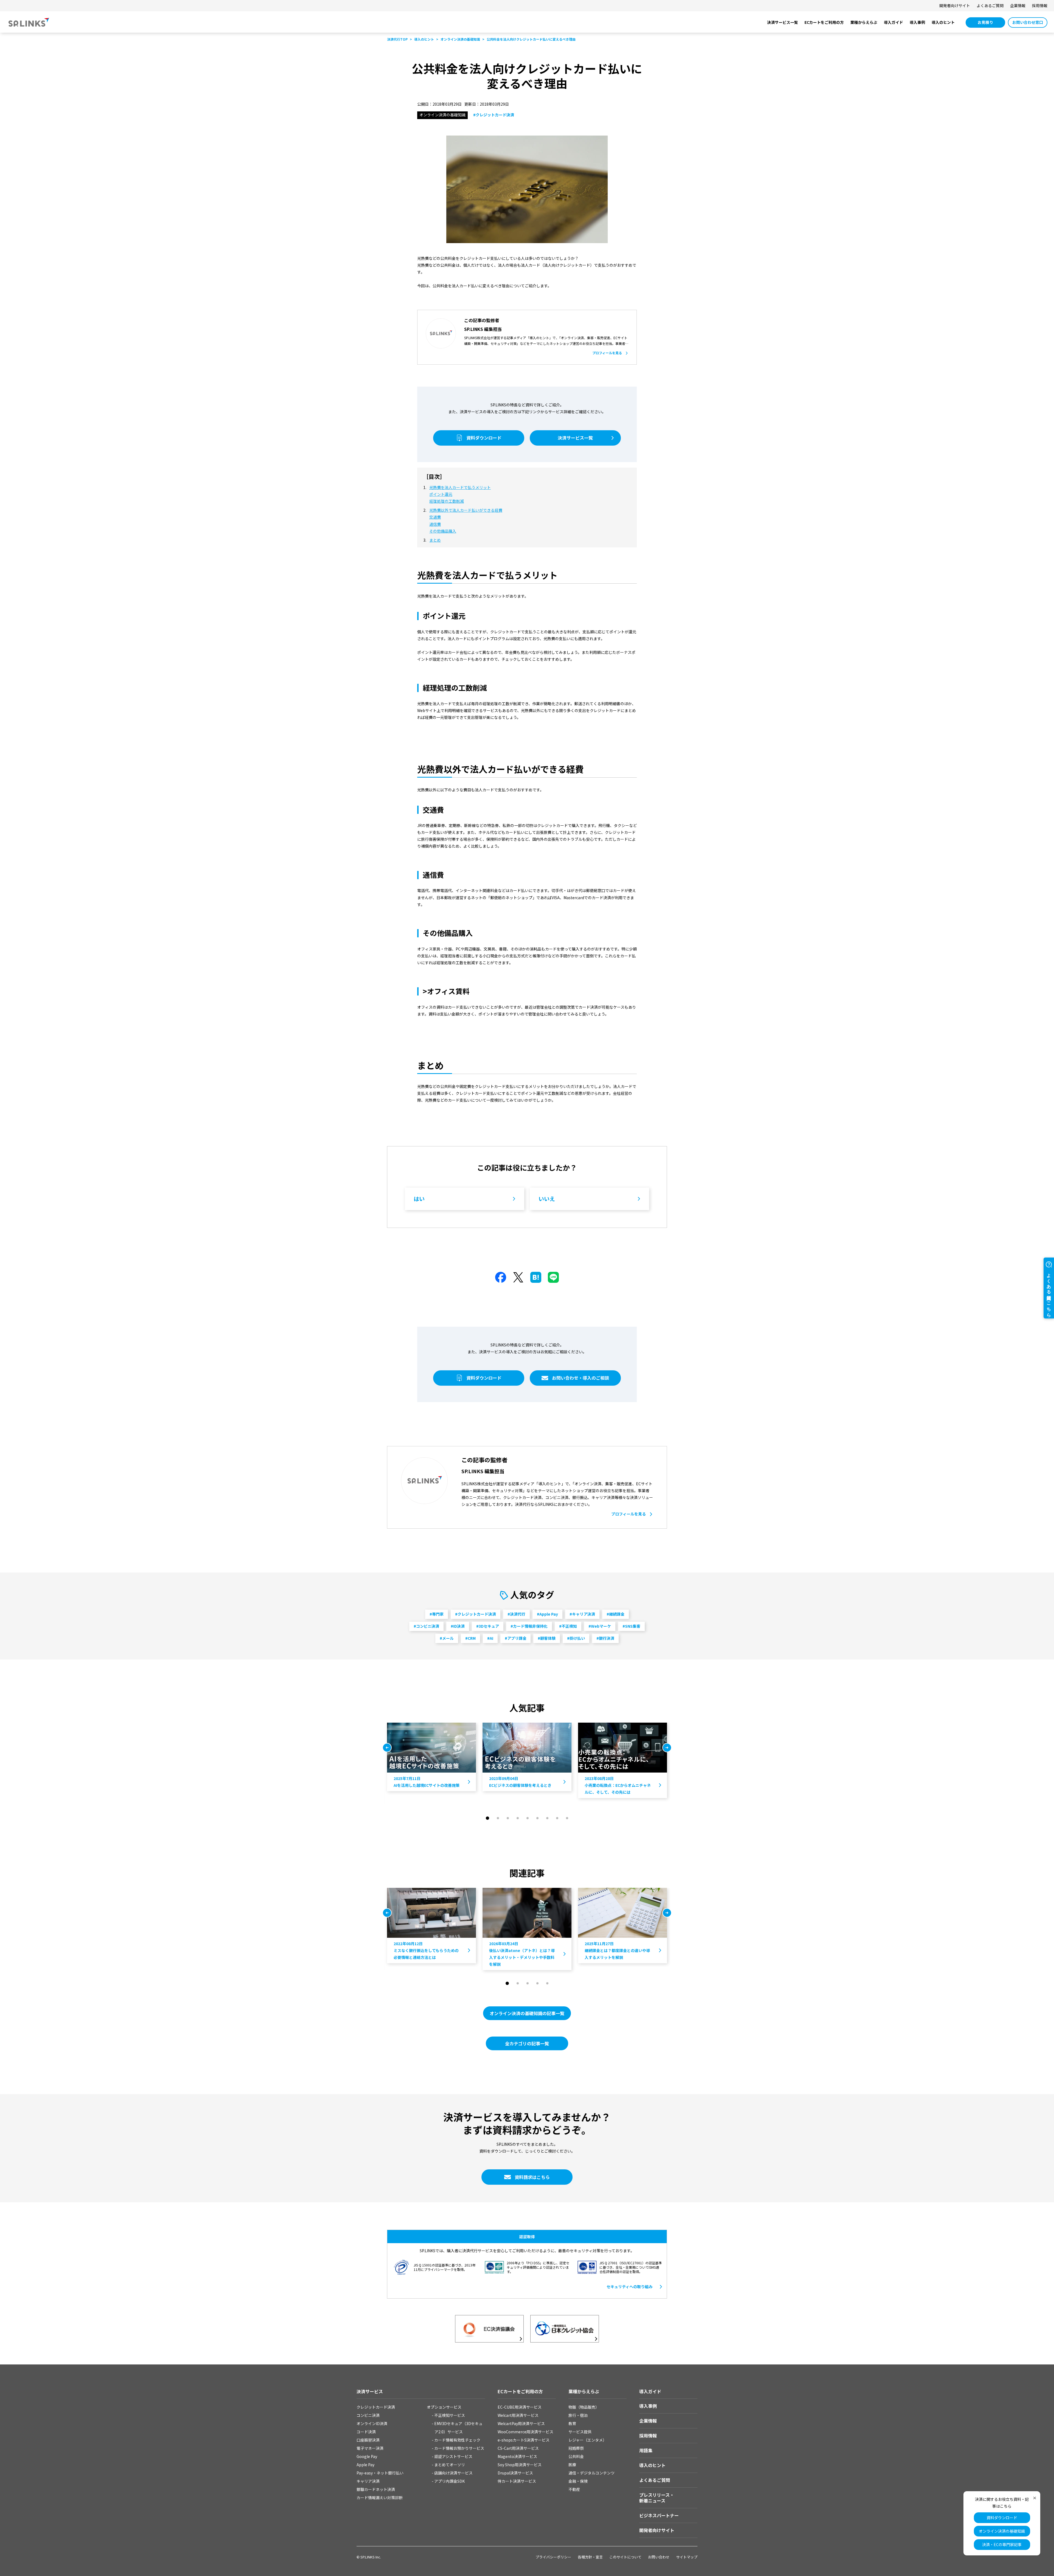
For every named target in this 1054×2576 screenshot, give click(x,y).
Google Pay (367, 2456)
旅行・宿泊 (578, 2415)
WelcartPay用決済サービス (521, 2423)
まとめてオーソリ (450, 2465)
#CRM (470, 1638)
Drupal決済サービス (515, 2473)
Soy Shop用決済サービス (520, 2465)
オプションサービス (444, 2407)
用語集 (646, 2450)
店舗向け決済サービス (453, 2473)
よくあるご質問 (990, 5)
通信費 (435, 524)
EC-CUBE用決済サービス (520, 2407)
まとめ (435, 540)
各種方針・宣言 (590, 2557)
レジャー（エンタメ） (588, 2440)
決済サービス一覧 (783, 22)
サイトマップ (687, 2557)
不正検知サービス (450, 2415)
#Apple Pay (547, 1614)
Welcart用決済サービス (518, 2415)
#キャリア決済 (582, 1614)
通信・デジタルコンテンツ (592, 2473)
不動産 (574, 2489)
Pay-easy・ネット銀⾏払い (380, 2473)
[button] (487, 1818)
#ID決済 (458, 1626)
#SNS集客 (631, 1626)
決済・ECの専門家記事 (1002, 2544)
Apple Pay (365, 2465)
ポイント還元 (441, 494)
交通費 (435, 517)
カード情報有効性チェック (457, 2440)
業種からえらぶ (864, 22)
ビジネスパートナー (659, 2515)
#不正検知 (568, 1626)
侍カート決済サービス (517, 2481)
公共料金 (576, 2456)
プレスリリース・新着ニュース (657, 2498)
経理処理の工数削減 (447, 501)
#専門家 (437, 1614)
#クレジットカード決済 (494, 115)
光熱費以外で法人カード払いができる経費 (466, 510)
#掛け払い (576, 1638)
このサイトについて (625, 2557)
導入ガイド (893, 22)
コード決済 (366, 2432)
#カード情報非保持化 (529, 1626)
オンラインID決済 (372, 2423)
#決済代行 (516, 1614)
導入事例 (917, 22)
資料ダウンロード (1002, 2518)
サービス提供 (580, 2432)
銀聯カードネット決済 (376, 2489)
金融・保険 (578, 2481)
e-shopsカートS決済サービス (524, 2440)
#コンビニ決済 (426, 1626)
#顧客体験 (547, 1638)
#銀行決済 (605, 1638)
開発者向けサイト (955, 5)
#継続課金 (616, 1614)
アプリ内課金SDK (449, 2481)
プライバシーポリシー (553, 2557)
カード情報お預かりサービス (459, 2448)
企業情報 (1018, 5)
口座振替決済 (368, 2440)
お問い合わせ (659, 2557)
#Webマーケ (600, 1626)
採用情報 (1040, 5)
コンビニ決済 (368, 2415)
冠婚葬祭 (576, 2448)
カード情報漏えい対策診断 (380, 2498)
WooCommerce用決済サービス (525, 2432)
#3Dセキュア (488, 1626)
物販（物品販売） (584, 2407)
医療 (572, 2465)
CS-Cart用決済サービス (518, 2448)
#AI (490, 1638)
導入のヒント (943, 22)
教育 (572, 2423)
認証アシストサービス (453, 2456)
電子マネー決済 (370, 2448)
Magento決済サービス (517, 2456)
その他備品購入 (443, 531)
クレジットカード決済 (376, 2407)
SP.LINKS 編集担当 (483, 329)
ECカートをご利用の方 (824, 22)
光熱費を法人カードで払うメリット (460, 487)
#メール (447, 1638)
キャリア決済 (368, 2481)
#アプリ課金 (516, 1638)
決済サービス (370, 2391)
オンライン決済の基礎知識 (1002, 2531)
